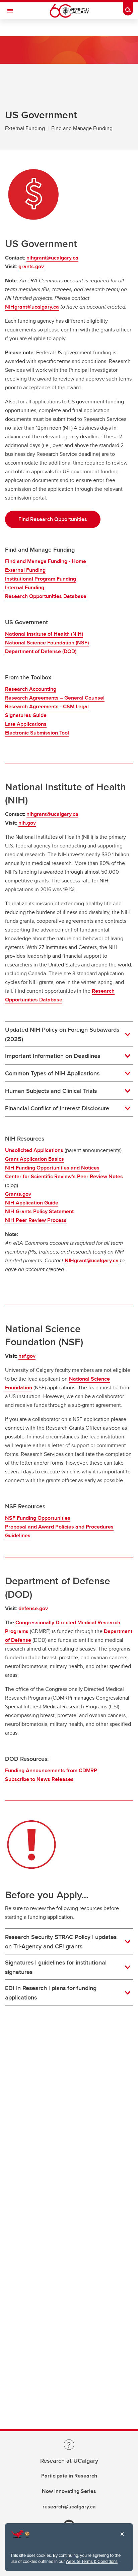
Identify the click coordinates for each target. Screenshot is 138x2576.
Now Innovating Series (69, 2491)
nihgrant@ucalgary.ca (52, 258)
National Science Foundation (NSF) (47, 643)
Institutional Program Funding (41, 579)
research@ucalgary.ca (69, 2507)
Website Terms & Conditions (92, 2561)
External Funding (25, 570)
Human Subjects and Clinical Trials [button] (51, 1091)
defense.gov (33, 1608)
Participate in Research (69, 2476)
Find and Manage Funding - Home (46, 561)
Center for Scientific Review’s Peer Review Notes (64, 1176)
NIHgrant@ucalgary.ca (32, 307)
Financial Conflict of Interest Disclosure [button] (57, 1108)
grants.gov (31, 266)
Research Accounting (31, 689)
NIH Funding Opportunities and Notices (52, 1168)
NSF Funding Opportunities (38, 1518)
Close (122, 2539)
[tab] (69, 1034)
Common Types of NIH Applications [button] (52, 1073)
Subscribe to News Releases (39, 1779)
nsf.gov (27, 1356)
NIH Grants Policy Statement (39, 1211)
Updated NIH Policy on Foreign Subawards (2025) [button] (62, 1034)
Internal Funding (25, 587)
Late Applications (26, 724)
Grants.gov (18, 1194)
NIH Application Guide (32, 1203)
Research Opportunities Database (46, 596)
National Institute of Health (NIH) (44, 634)
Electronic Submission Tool (37, 733)
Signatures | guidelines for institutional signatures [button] (56, 1967)
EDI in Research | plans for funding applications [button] (51, 1993)
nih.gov (27, 823)
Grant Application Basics (34, 1159)
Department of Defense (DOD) (41, 651)
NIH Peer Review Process (36, 1220)
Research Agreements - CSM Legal (47, 706)
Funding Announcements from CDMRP (51, 1770)
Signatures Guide (26, 715)
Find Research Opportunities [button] (53, 519)
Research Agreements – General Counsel (55, 698)
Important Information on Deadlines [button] (53, 1056)
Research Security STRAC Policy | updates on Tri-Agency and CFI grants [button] (61, 1942)
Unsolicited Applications (34, 1150)
